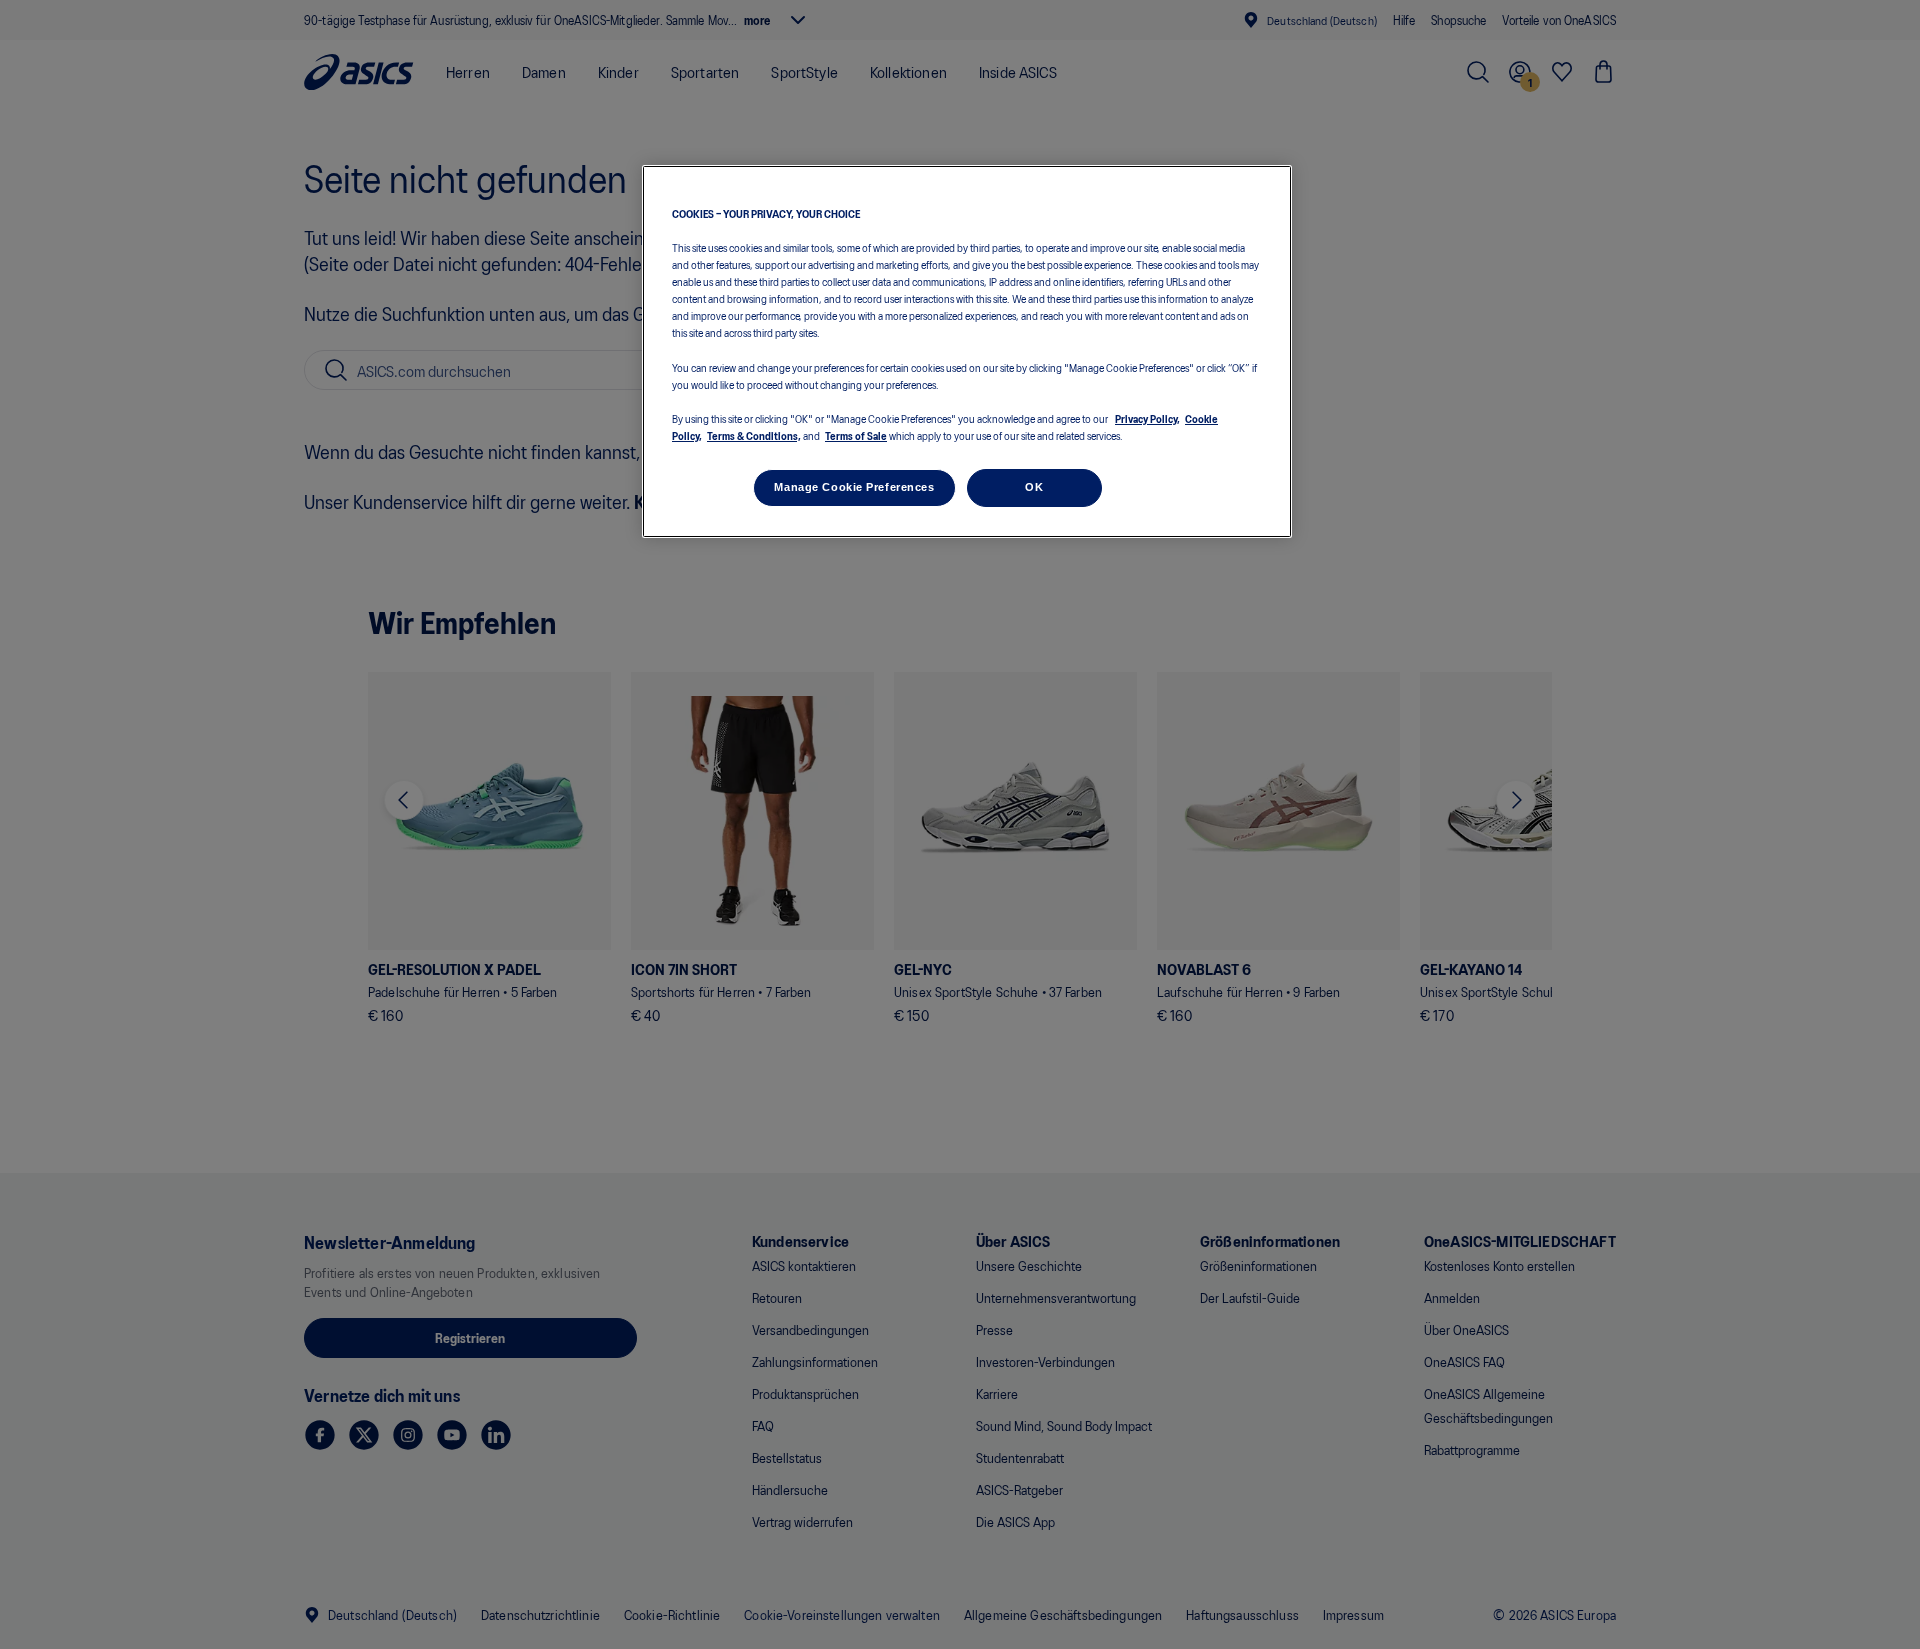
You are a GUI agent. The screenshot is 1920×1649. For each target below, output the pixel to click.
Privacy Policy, (1147, 418)
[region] (967, 351)
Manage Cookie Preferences (854, 487)
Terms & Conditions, (754, 435)
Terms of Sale (856, 435)
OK (1034, 487)
